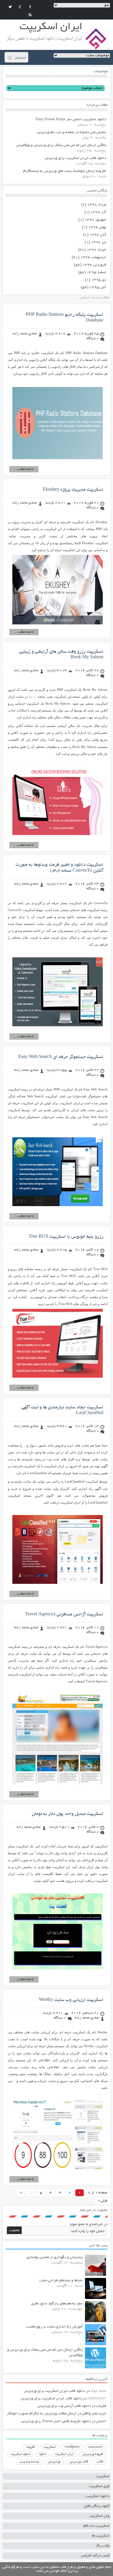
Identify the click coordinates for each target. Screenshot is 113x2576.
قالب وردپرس (79, 2462)
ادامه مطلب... (24, 469)
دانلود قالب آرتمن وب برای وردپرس (64, 2406)
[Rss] (30, 15)
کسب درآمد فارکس (95, 2556)
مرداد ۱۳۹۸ (97, 205)
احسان (101, 2421)
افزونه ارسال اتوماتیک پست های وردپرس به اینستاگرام (65, 171)
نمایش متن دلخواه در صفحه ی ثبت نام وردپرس (71, 132)
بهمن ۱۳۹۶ (97, 227)
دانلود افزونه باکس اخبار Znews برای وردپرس (56, 2421)
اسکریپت (50, 2447)
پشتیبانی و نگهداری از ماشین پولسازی (55, 2257)
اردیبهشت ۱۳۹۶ (93, 257)
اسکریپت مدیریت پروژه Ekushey (73, 490)
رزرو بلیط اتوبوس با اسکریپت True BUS (66, 1237)
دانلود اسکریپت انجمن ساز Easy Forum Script (71, 119)
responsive (96, 2447)
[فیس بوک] (30, 7)
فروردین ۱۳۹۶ (94, 265)
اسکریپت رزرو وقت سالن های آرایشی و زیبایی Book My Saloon (61, 655)
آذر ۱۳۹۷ (98, 212)
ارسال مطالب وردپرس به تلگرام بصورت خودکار (42, 2414)
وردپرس (54, 2462)
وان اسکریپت (99, 2516)
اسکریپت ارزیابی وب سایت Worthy (71, 2000)
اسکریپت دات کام (96, 2526)
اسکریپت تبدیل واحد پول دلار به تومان (68, 1814)
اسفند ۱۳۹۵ (96, 272)
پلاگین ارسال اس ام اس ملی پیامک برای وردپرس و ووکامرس (61, 145)
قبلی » (103, 2201)
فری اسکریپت (99, 2486)
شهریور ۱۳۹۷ (95, 220)
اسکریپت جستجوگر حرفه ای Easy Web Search (61, 1057)
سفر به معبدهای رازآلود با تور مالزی (57, 2304)
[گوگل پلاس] (20, 7)
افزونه (31, 2447)
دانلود (42, 2454)
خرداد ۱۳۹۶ (96, 250)
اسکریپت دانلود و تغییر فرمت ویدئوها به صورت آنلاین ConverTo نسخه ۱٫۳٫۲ (60, 868)
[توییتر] (10, 7)
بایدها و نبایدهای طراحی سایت (61, 2280)
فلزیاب (101, 2406)
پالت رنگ (103, 2546)
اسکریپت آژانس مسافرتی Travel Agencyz (64, 1614)
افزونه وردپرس (93, 2454)
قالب (100, 2462)
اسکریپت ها (101, 2536)
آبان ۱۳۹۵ (98, 287)
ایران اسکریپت (64, 2454)
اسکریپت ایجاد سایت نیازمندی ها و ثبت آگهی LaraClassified (62, 1410)
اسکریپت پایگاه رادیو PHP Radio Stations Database (64, 318)
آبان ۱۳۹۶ (98, 235)
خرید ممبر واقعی (94, 2414)
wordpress (72, 2447)
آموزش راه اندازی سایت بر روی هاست (54, 2327)
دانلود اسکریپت (20, 2454)
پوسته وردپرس (29, 2462)
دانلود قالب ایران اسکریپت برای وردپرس (75, 158)
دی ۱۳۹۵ (99, 280)
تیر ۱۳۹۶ (99, 242)
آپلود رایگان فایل (97, 2506)
